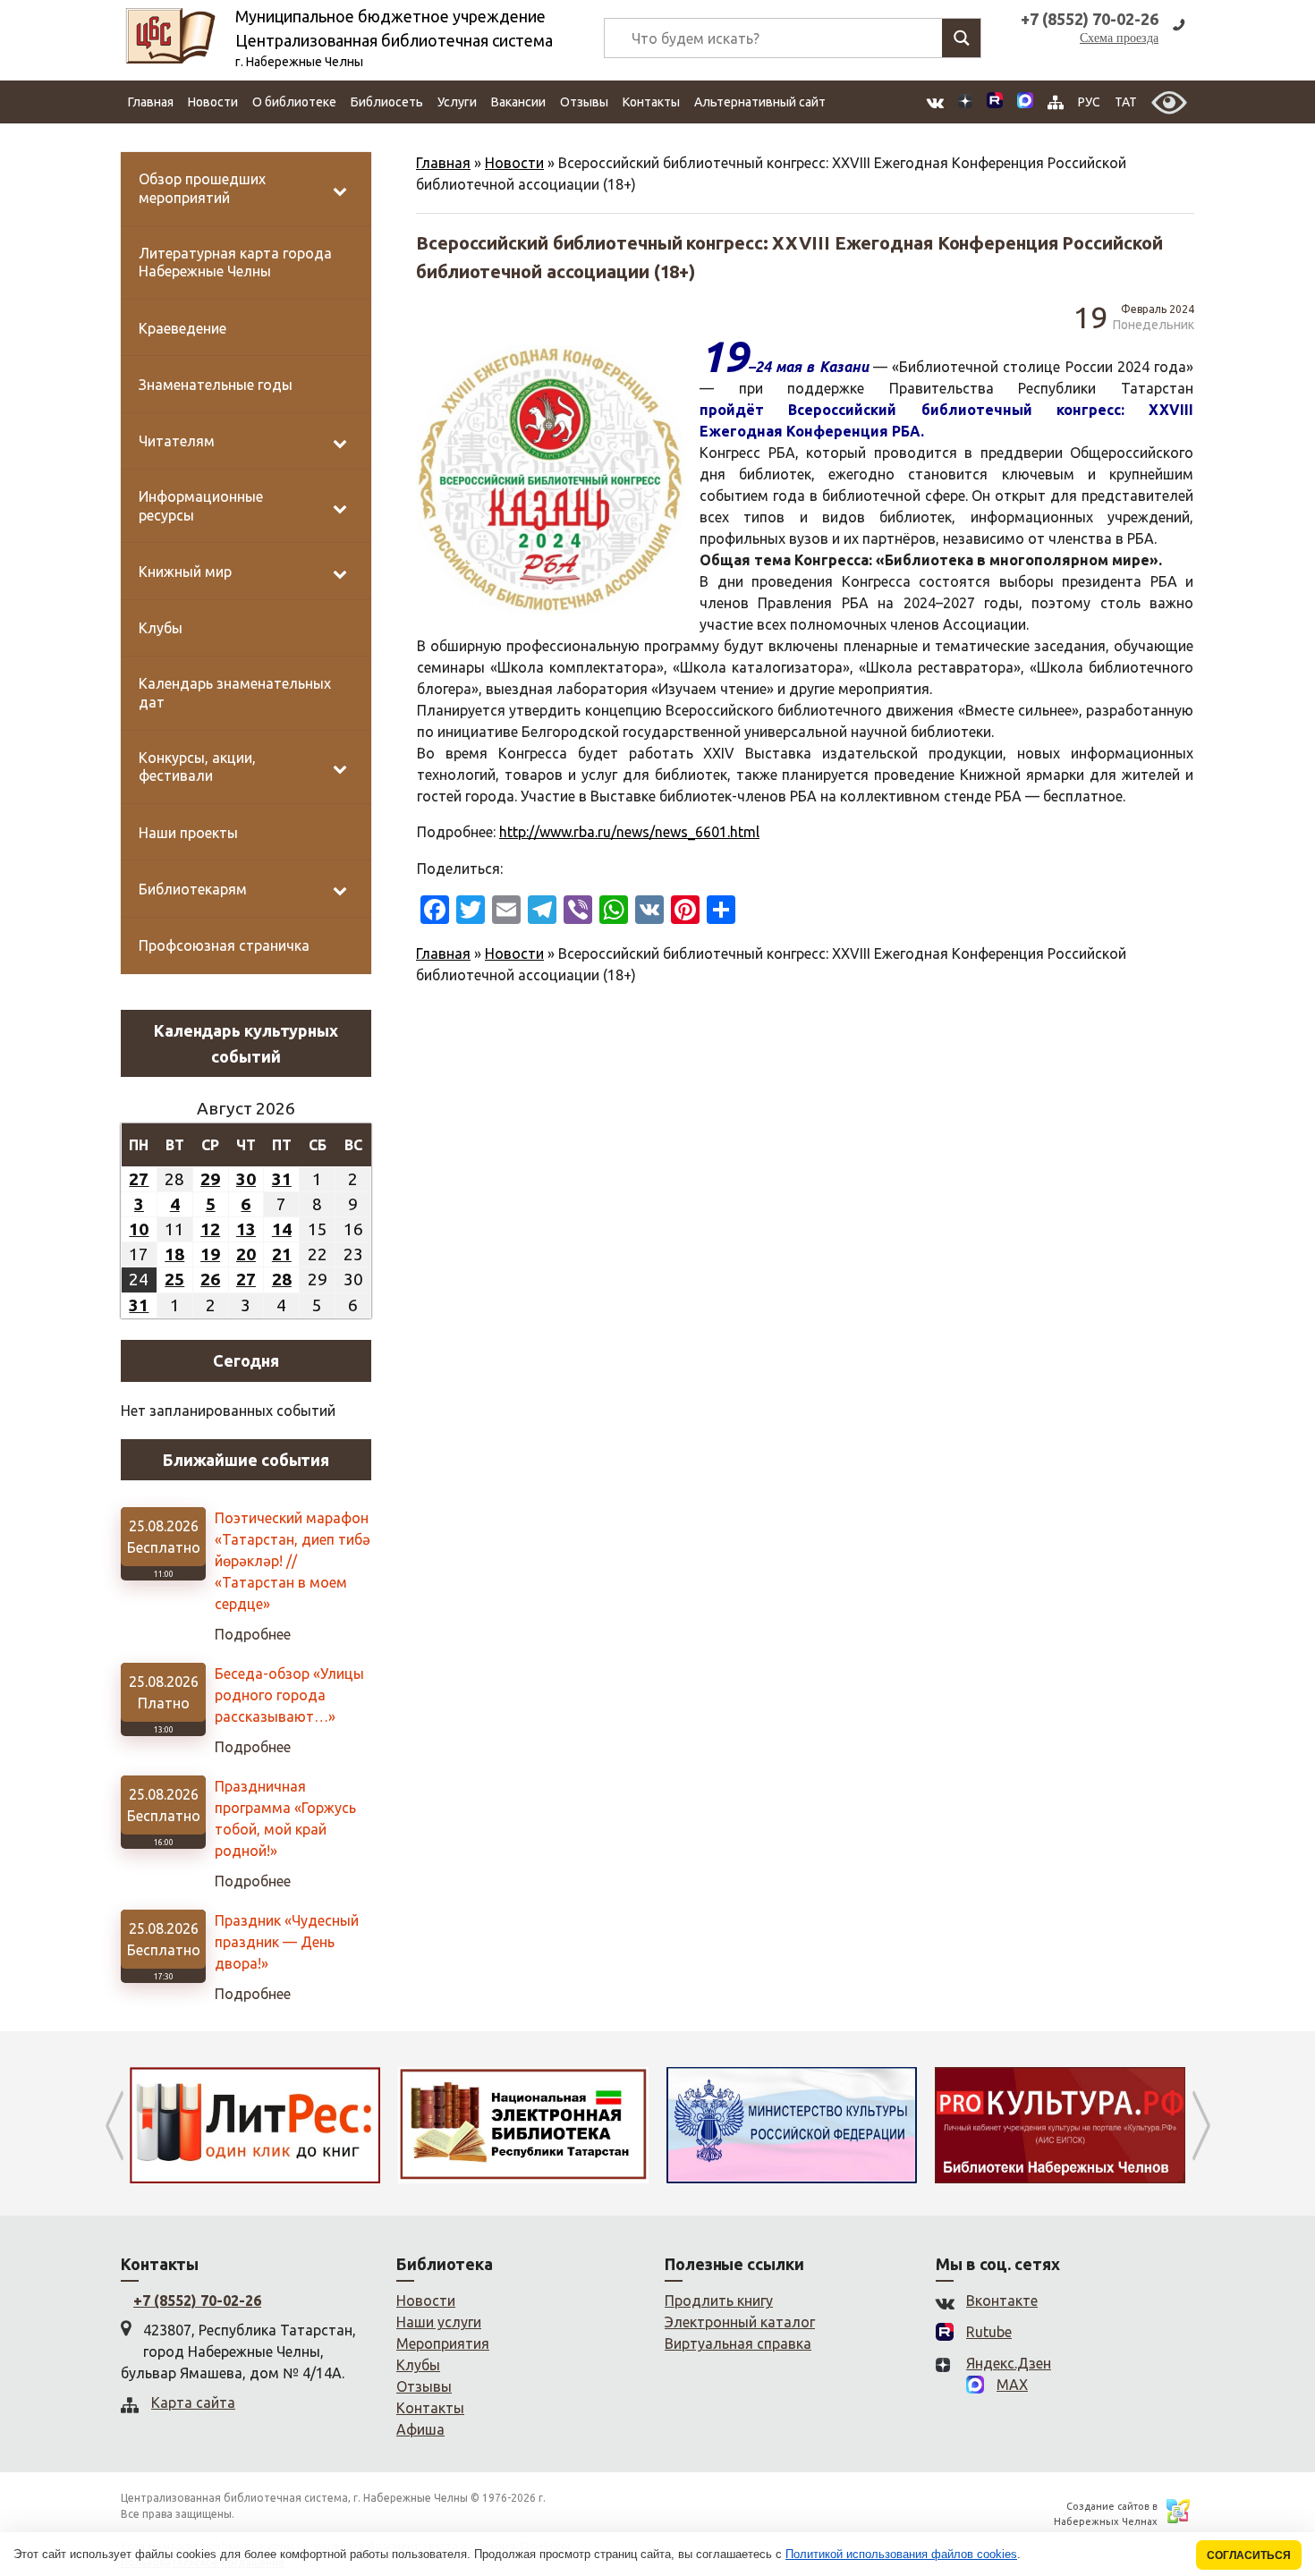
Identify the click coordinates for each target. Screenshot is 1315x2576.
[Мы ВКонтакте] (935, 102)
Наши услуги (439, 2322)
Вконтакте (1002, 2301)
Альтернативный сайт (760, 102)
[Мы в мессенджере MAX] (1025, 102)
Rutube (989, 2332)
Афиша (420, 2429)
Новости (213, 102)
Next (1201, 2125)
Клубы (418, 2365)
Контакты (651, 102)
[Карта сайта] (1056, 102)
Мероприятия (443, 2343)
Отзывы (584, 102)
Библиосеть (387, 102)
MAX (1012, 2385)
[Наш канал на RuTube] (995, 102)
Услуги (457, 102)
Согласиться (1249, 2555)
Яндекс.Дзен (1009, 2363)
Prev (114, 2125)
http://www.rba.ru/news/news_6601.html (629, 832)
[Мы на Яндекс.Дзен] (965, 102)
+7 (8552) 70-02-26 (197, 2301)
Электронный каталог (740, 2322)
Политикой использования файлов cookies (901, 2554)
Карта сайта (193, 2402)
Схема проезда (1119, 38)
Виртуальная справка (738, 2343)
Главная (151, 102)
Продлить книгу (719, 2301)
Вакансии (518, 102)
